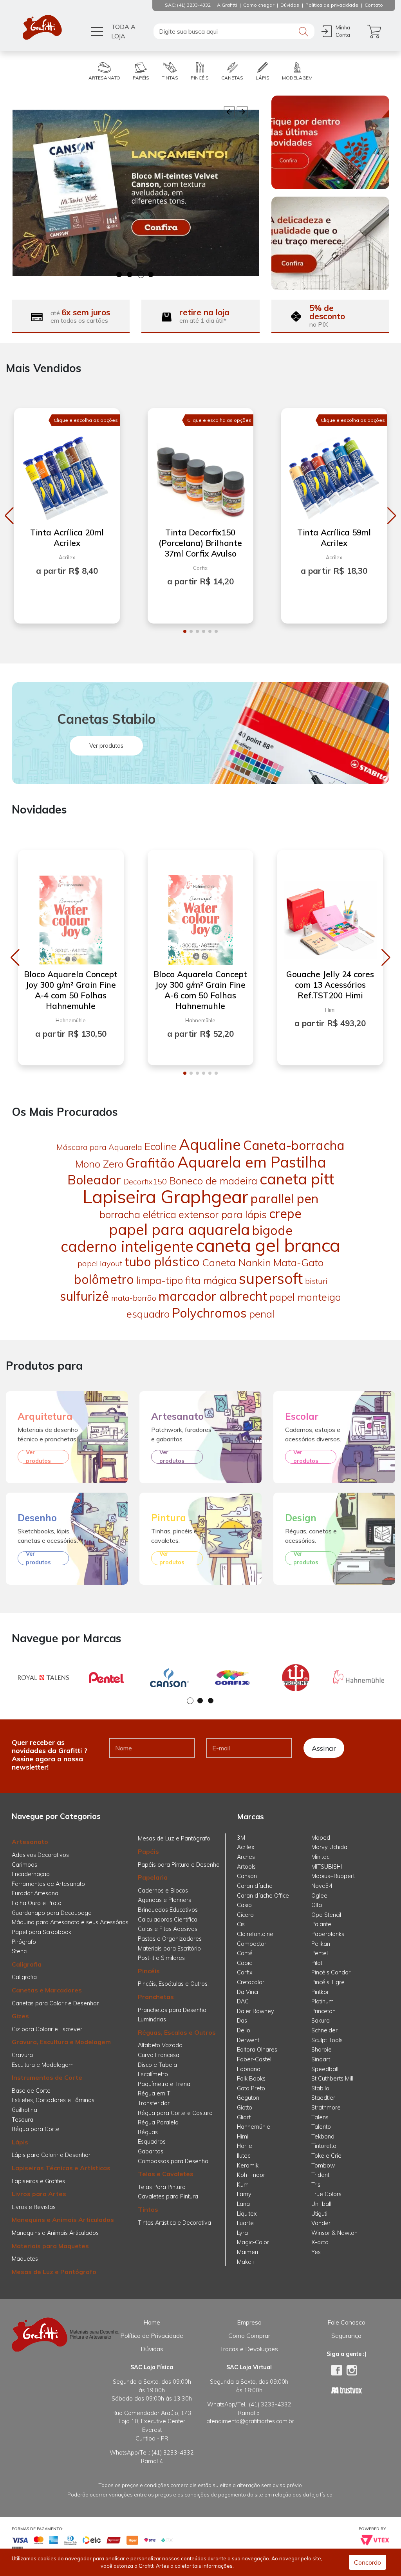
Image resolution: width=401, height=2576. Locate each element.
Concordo (368, 2562)
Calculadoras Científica (168, 1920)
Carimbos (24, 1865)
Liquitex (247, 2214)
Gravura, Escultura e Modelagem (61, 2042)
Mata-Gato (298, 1263)
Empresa (249, 2322)
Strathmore (326, 2108)
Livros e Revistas (34, 2207)
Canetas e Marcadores (47, 1990)
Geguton (248, 2098)
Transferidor (154, 2103)
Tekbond (323, 2137)
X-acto (320, 2242)
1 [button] (120, 275)
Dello (244, 2030)
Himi (243, 2137)
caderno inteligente (127, 1246)
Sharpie (322, 2050)
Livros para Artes (39, 2194)
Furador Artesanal (36, 1893)
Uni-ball (321, 2204)
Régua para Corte (36, 2129)
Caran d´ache (255, 1886)
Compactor (252, 1944)
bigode (272, 1230)
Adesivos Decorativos (40, 1855)
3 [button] (141, 275)
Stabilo (320, 2088)
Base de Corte (31, 2091)
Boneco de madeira (213, 1181)
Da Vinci (247, 1992)
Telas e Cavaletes (166, 2174)
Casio (244, 1905)
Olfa (317, 1905)
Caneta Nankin (237, 1263)
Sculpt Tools (327, 2040)
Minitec (320, 1857)
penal (262, 1314)
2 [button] (130, 275)
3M (241, 1838)
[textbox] (234, 31)
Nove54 (322, 1886)
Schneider (324, 2030)
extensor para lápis (223, 1214)
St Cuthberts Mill (332, 2079)
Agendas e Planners (164, 1900)
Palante (321, 1924)
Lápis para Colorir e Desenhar (51, 2155)
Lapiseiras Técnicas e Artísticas (61, 2168)
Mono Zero (99, 1164)
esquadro (148, 1314)
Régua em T (154, 2093)
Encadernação (31, 1874)
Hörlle (245, 2146)
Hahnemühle (254, 2127)
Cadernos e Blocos (163, 1891)
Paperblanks (328, 1934)
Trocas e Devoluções (249, 2349)
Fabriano (249, 2069)
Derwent (248, 2040)
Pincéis (149, 1971)
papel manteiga (305, 1297)
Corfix (245, 1972)
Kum (243, 2185)
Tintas (148, 2209)
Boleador (94, 1180)
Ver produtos (106, 746)
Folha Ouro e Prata (37, 1903)
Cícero (245, 1915)
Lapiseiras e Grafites (38, 2181)
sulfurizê (84, 1296)
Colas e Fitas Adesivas (168, 1929)
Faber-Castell (255, 2059)
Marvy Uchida (329, 1847)
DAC (243, 2001)
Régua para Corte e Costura (175, 2113)
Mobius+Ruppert (333, 1876)
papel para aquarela (179, 1229)
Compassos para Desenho (173, 2161)
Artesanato (30, 1842)
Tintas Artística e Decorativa (174, 2223)
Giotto (245, 2108)
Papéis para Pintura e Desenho (179, 1865)
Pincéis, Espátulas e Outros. (173, 1984)
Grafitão (150, 1163)
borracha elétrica (138, 1214)
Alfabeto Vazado (160, 2045)
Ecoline (161, 1146)
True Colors (326, 2194)
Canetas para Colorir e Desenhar (55, 2003)
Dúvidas (152, 2349)
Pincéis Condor (331, 1972)
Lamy (244, 2194)
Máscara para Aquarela (99, 1147)
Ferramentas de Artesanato (48, 1884)
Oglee (319, 1896)
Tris (316, 2185)
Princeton (323, 2011)
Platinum (322, 2001)
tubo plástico (162, 1262)
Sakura (321, 2021)
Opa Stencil (326, 1915)
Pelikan (321, 1944)
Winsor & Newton (334, 2233)
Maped (321, 1838)
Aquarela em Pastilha (252, 1162)
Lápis (20, 2142)
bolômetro (104, 1279)
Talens (320, 2117)
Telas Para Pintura (162, 2187)
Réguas (148, 2132)
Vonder (321, 2223)
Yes (316, 2252)
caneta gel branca (268, 1245)
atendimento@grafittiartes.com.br (250, 2421)
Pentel (320, 1953)
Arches (246, 1857)
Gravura (22, 2055)
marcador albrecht (213, 1296)
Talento (321, 2127)
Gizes (20, 2016)
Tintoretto (324, 2146)
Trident (320, 2175)
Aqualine (210, 1144)
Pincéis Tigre (328, 1982)
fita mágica (211, 1280)
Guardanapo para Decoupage (52, 1913)
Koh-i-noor (251, 2175)
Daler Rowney (256, 2011)
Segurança (346, 2336)
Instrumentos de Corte (47, 2077)
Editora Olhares (257, 2050)
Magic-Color (253, 2242)
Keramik (248, 2166)
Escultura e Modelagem (43, 2065)
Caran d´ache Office (263, 1896)
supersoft (271, 1278)
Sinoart (321, 2059)
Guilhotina (24, 2110)
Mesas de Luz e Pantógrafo (54, 2272)
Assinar (324, 1748)
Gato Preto (251, 2088)
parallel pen (284, 1199)
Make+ (246, 2262)
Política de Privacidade (152, 2336)
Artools (246, 1867)
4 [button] (151, 275)
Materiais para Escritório (169, 1949)
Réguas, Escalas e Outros (177, 2032)
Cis (241, 1924)
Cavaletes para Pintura (168, 2196)
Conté (245, 1953)
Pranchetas (156, 1997)
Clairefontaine (255, 1934)
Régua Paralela (158, 2122)
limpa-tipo (160, 1280)
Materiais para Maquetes (50, 2246)
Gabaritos (151, 2151)
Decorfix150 (145, 1181)
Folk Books (251, 2079)
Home (152, 2322)
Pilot (317, 1963)
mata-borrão (134, 1298)
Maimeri (247, 2252)
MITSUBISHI (327, 1867)
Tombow (323, 2166)
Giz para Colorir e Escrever (47, 2029)
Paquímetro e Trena (164, 2084)
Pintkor (320, 1992)
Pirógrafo (24, 1942)
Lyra (242, 2233)
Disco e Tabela (157, 2065)
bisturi (316, 1281)
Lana (243, 2204)
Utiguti (319, 2214)
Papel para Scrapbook (42, 1932)
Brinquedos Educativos (168, 1910)
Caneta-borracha (294, 1145)
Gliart (244, 2117)
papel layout (100, 1263)
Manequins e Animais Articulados (63, 2220)
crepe (285, 1213)
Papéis (148, 1851)
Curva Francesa (159, 2055)
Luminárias (152, 2019)
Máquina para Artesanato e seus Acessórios (70, 1922)
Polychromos (209, 1313)
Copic (244, 1963)
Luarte (245, 2223)
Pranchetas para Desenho (172, 2010)
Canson (247, 1876)
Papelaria (153, 1877)
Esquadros (152, 2142)
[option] (136, 193)
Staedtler (323, 2098)
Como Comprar (249, 2336)
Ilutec (244, 2156)
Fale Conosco (346, 2322)
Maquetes (25, 2259)
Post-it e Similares (161, 1958)
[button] (9, 516)
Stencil (20, 1951)
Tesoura (23, 2120)
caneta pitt (297, 1179)
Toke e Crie (326, 2156)
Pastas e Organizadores (170, 1939)
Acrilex (246, 1847)
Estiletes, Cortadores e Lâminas (53, 2100)
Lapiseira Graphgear (165, 1197)
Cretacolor (251, 1982)
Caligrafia (27, 1964)
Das (242, 2021)
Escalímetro (153, 2074)
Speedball (325, 2069)
